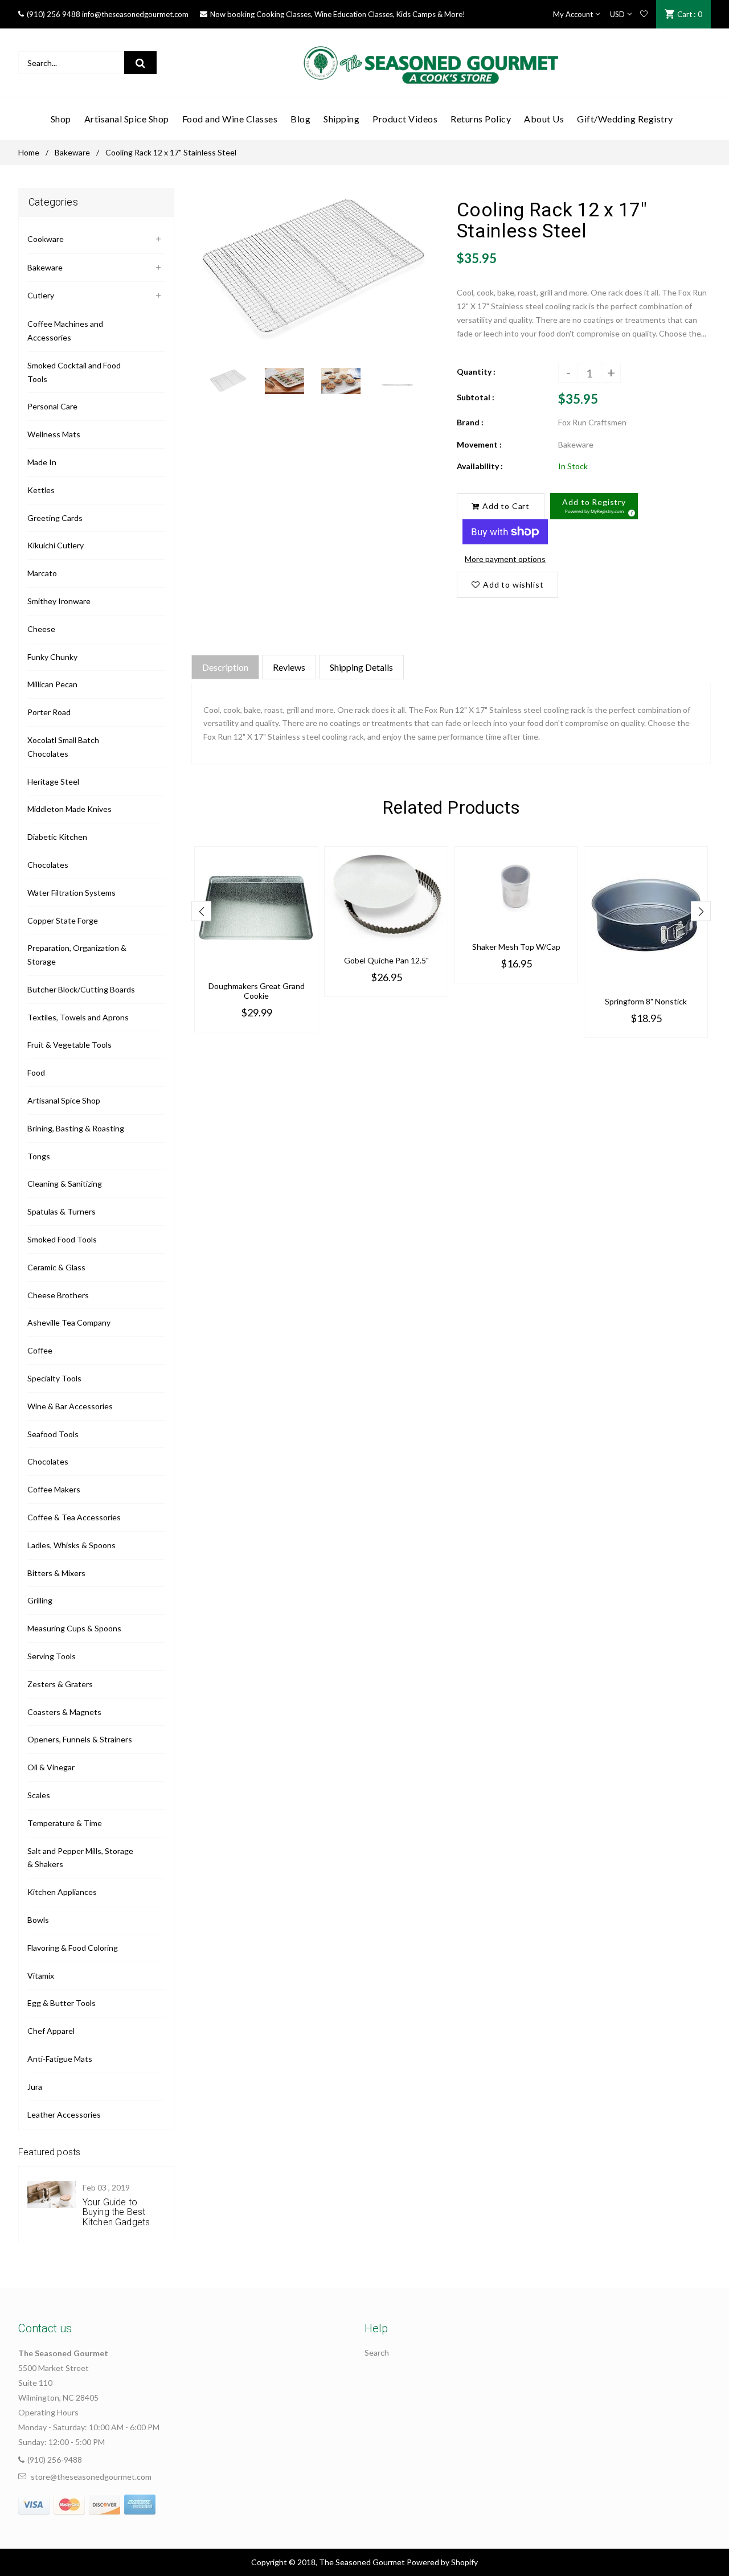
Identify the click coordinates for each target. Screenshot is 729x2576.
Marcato (42, 573)
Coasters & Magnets (64, 1712)
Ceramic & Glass (56, 1267)
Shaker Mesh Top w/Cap (516, 947)
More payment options (505, 559)
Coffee (40, 1350)
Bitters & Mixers (56, 1573)
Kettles (41, 490)
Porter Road (49, 712)
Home (29, 152)
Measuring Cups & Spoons (74, 1628)
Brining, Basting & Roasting (76, 1128)
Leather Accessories (64, 2114)
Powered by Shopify (442, 2562)
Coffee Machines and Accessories (65, 331)
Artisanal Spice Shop (64, 1100)
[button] (594, 506)
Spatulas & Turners (62, 1211)
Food (36, 1072)
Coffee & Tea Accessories (74, 1517)
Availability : (480, 466)
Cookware (46, 239)
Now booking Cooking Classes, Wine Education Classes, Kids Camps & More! (338, 14)
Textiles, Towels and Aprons (78, 1017)
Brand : (470, 422)
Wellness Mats (54, 434)
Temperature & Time (65, 1823)
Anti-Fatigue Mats (60, 2059)
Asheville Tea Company (69, 1322)
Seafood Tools (53, 1434)
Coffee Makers (54, 1489)
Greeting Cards (55, 518)
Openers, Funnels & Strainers (80, 1739)
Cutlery (41, 295)
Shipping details (361, 667)
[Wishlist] (644, 14)
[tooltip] (630, 511)
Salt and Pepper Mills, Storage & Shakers (80, 1858)
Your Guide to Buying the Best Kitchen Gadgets (116, 2212)
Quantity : (476, 372)
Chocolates (48, 865)
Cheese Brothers (58, 1295)
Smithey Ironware (59, 601)
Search (377, 2353)
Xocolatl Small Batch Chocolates (63, 747)
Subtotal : (476, 397)
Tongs (39, 1156)
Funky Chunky (52, 657)
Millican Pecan (52, 684)
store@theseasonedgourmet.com (91, 2477)
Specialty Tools (54, 1378)
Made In (42, 462)
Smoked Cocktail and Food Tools (74, 372)
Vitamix (41, 1976)
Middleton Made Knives (69, 809)
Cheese (41, 629)
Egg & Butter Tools (62, 2003)
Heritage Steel (53, 782)
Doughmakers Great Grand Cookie (257, 991)
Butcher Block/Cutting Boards (81, 989)
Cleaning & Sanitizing (65, 1184)
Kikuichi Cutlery (56, 545)
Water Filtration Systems (71, 893)
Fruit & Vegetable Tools (69, 1045)
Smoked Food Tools (62, 1239)
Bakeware (72, 152)
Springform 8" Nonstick (646, 1001)
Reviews (289, 667)
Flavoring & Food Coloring (73, 1948)
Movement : (479, 444)
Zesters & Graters (60, 1684)
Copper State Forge (63, 920)
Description (225, 667)
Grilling (40, 1600)
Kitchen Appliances (62, 1892)
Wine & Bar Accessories (70, 1406)
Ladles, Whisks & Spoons (71, 1545)
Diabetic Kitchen (57, 837)
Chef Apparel (51, 2031)
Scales (39, 1795)
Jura (35, 2087)
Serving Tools (52, 1656)
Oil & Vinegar (51, 1767)
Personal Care (52, 406)
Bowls (38, 1920)
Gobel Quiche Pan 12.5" (386, 960)
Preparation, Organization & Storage (77, 955)
